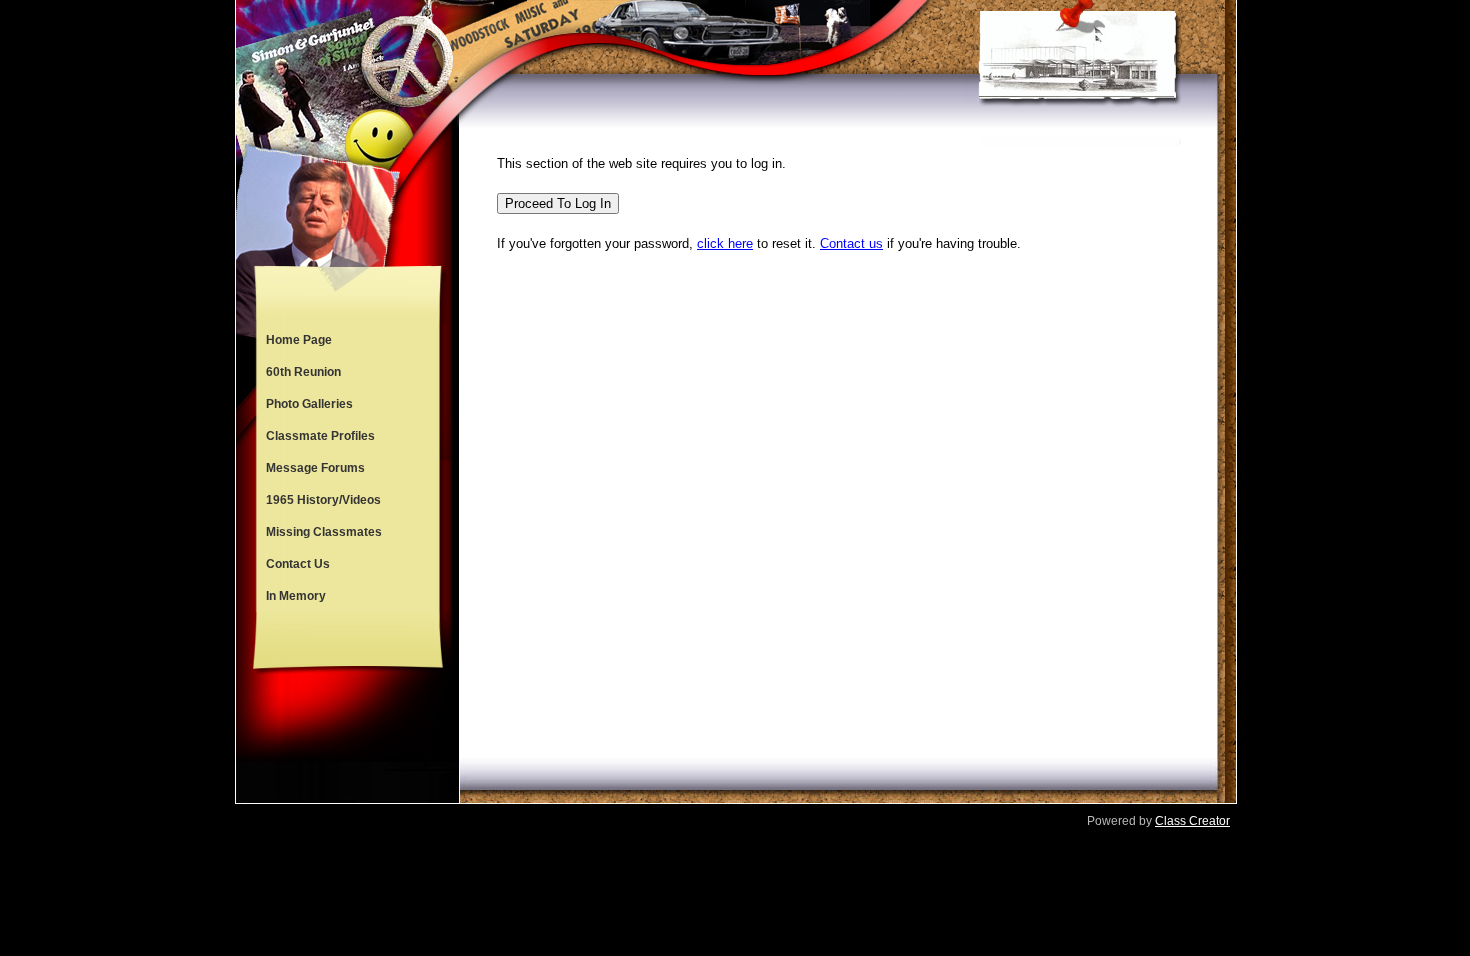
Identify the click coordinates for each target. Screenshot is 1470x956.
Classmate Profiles (320, 436)
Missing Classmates (324, 532)
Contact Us (298, 564)
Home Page (299, 340)
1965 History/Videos (323, 500)
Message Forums (315, 468)
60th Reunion (303, 372)
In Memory (296, 596)
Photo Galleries (309, 404)
